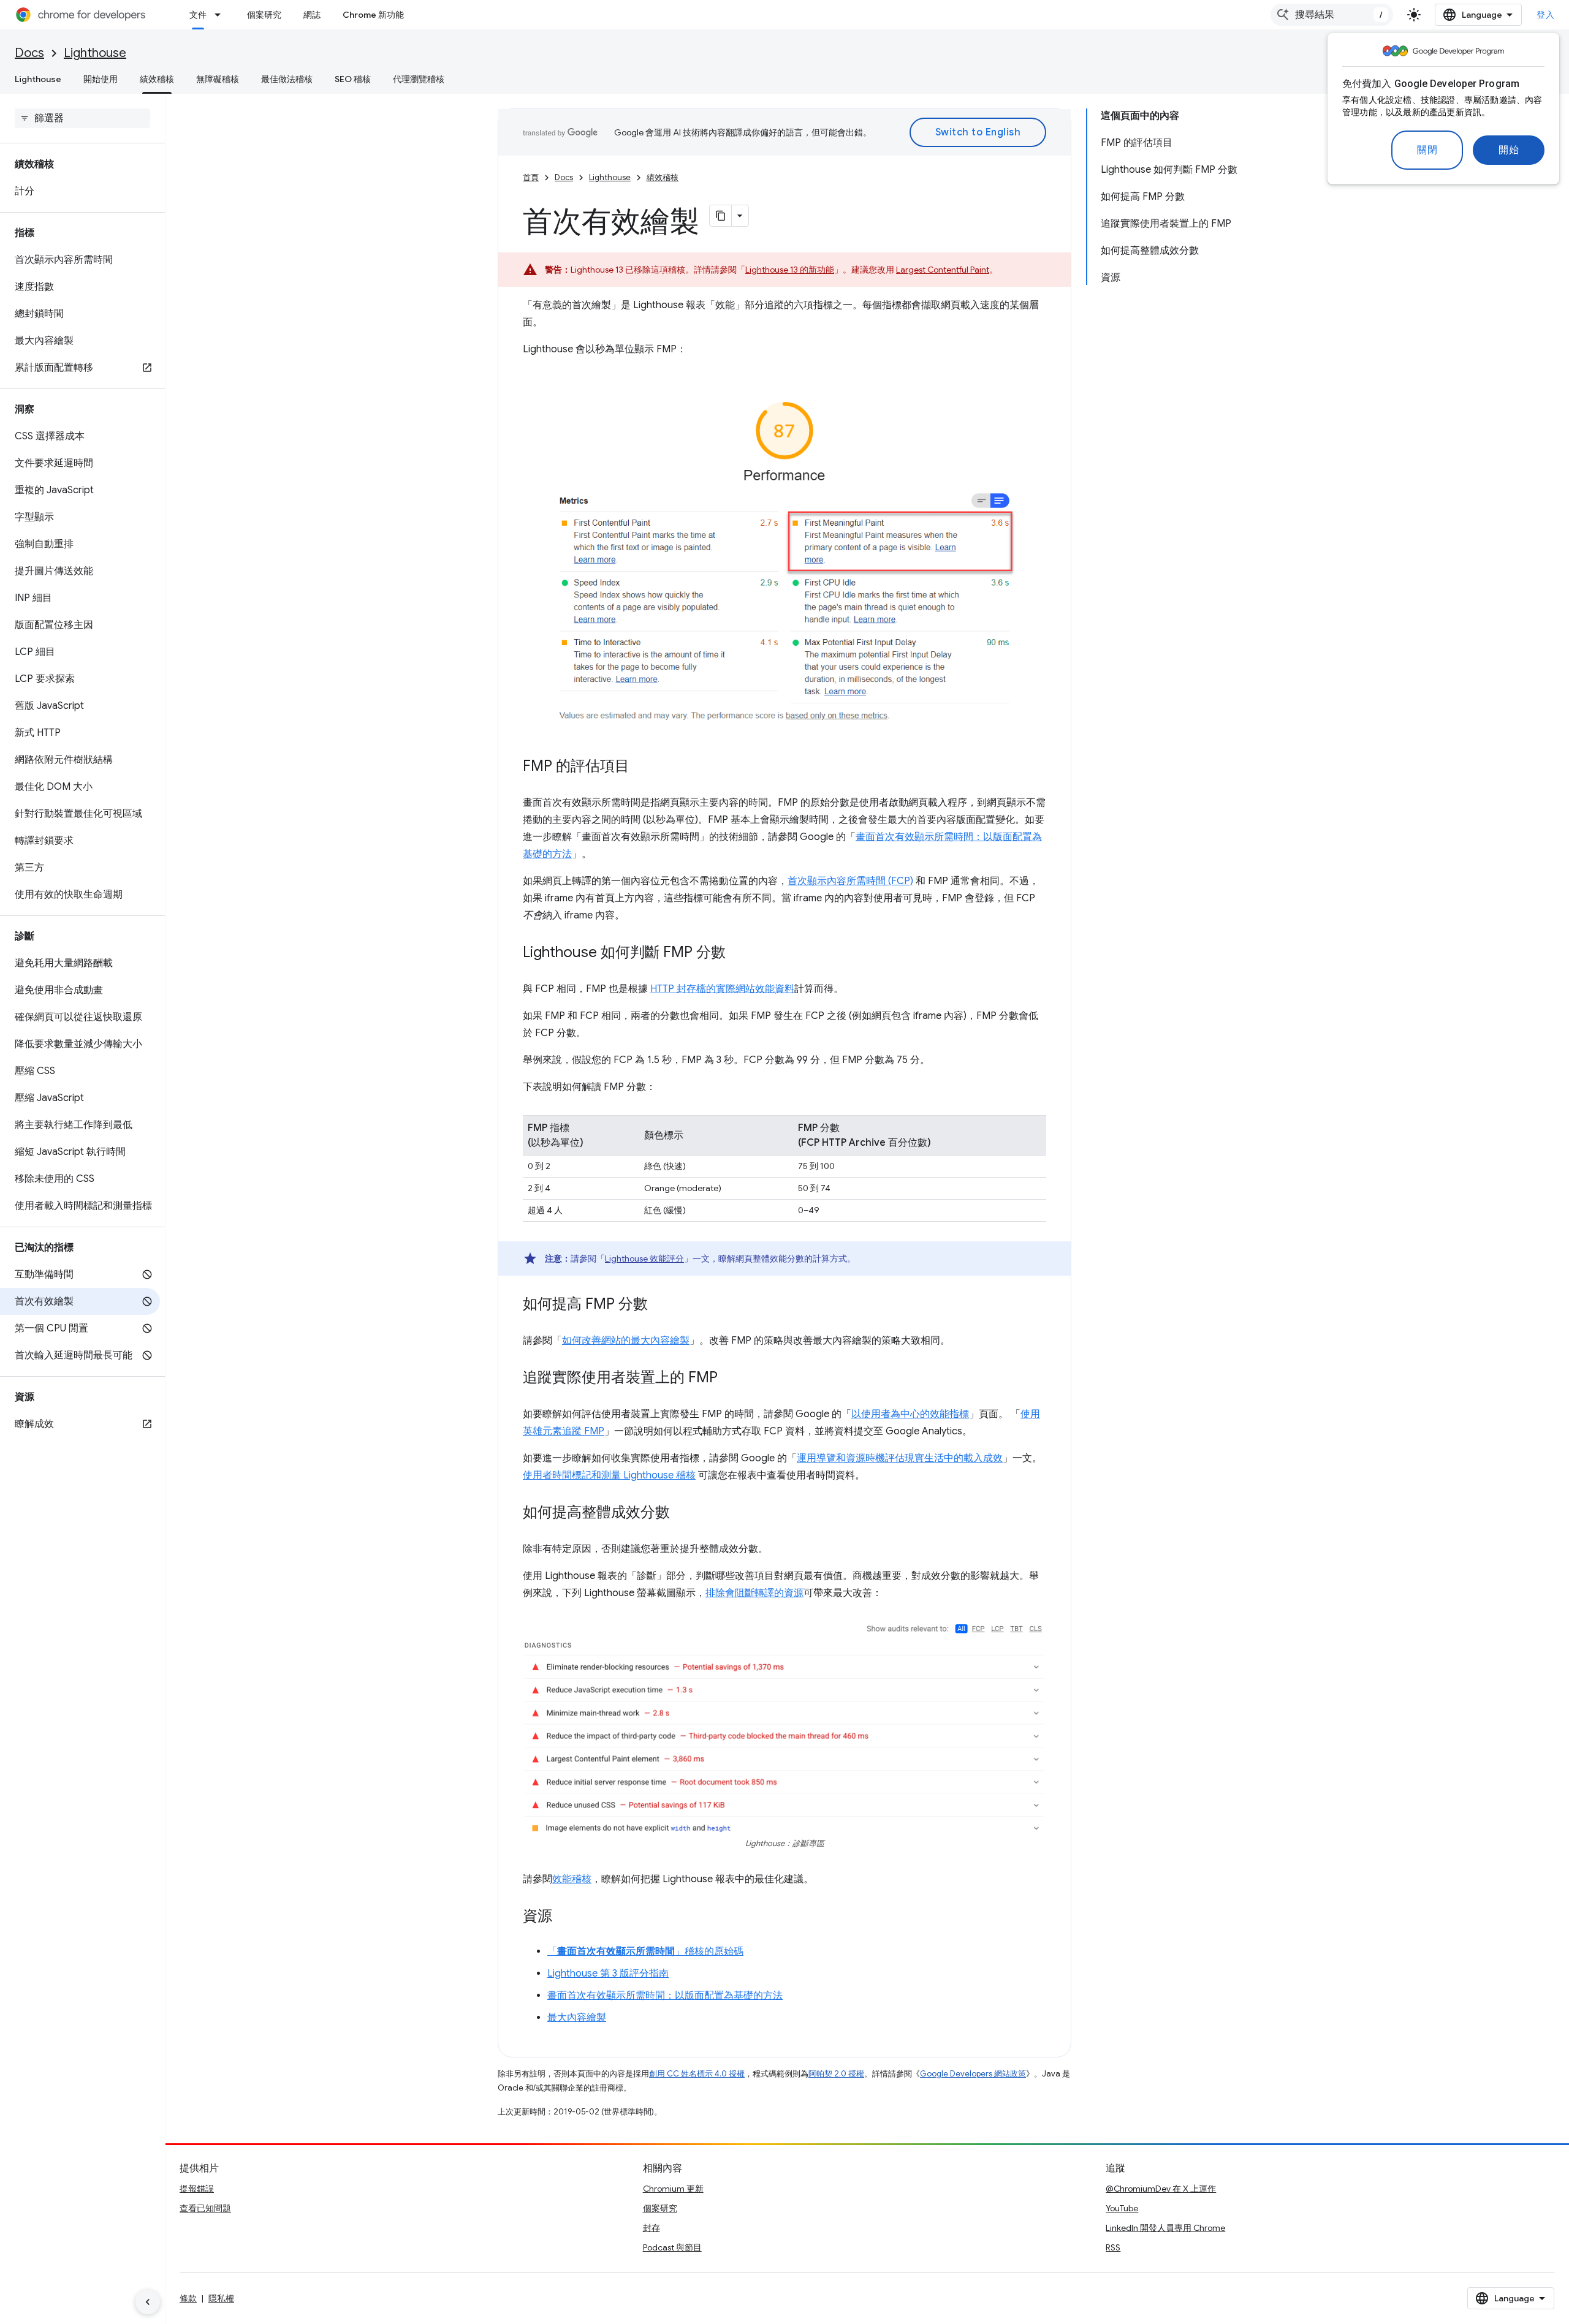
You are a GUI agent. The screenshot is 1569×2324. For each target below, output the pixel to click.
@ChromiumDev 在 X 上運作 (1161, 2189)
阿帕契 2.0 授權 (836, 2074)
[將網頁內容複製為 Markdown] (721, 216)
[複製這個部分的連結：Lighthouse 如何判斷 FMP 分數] (738, 953)
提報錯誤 (197, 2189)
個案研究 (264, 15)
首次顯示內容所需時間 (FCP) (850, 881)
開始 (1509, 150)
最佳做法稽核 (287, 79)
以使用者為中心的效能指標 (910, 1414)
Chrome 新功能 (373, 15)
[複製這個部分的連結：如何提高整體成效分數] (682, 1513)
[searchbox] (82, 118)
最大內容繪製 (577, 2018)
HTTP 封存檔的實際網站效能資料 (722, 989)
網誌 (312, 15)
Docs (29, 53)
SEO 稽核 (353, 79)
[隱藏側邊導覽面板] (148, 2302)
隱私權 (221, 2298)
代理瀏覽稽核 (419, 79)
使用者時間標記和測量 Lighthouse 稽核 (609, 1475)
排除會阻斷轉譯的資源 (754, 1593)
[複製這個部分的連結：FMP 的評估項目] (642, 766)
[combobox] (1332, 15)
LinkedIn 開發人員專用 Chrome (1165, 2228)
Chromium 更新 (673, 2189)
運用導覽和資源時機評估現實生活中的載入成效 (900, 1458)
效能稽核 (572, 1879)
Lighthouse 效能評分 (644, 1259)
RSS (1113, 2247)
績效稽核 (157, 79)
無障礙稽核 (218, 79)
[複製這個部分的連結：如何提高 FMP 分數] (660, 1304)
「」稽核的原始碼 (645, 1951)
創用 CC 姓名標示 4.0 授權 (697, 2074)
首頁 (531, 177)
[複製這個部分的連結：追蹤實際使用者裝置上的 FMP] (730, 1378)
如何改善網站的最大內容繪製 (626, 1341)
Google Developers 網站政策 (973, 2074)
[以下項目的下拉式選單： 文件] (221, 15)
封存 (652, 2228)
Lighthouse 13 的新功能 (790, 270)
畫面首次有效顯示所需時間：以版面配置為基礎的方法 (665, 1996)
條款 (188, 2298)
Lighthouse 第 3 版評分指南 (608, 1974)
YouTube (1122, 2208)
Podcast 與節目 (672, 2247)
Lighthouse (95, 53)
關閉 (1427, 150)
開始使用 (101, 79)
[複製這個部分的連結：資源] (564, 1917)
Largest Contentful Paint (943, 270)
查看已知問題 (205, 2208)
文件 (198, 15)
